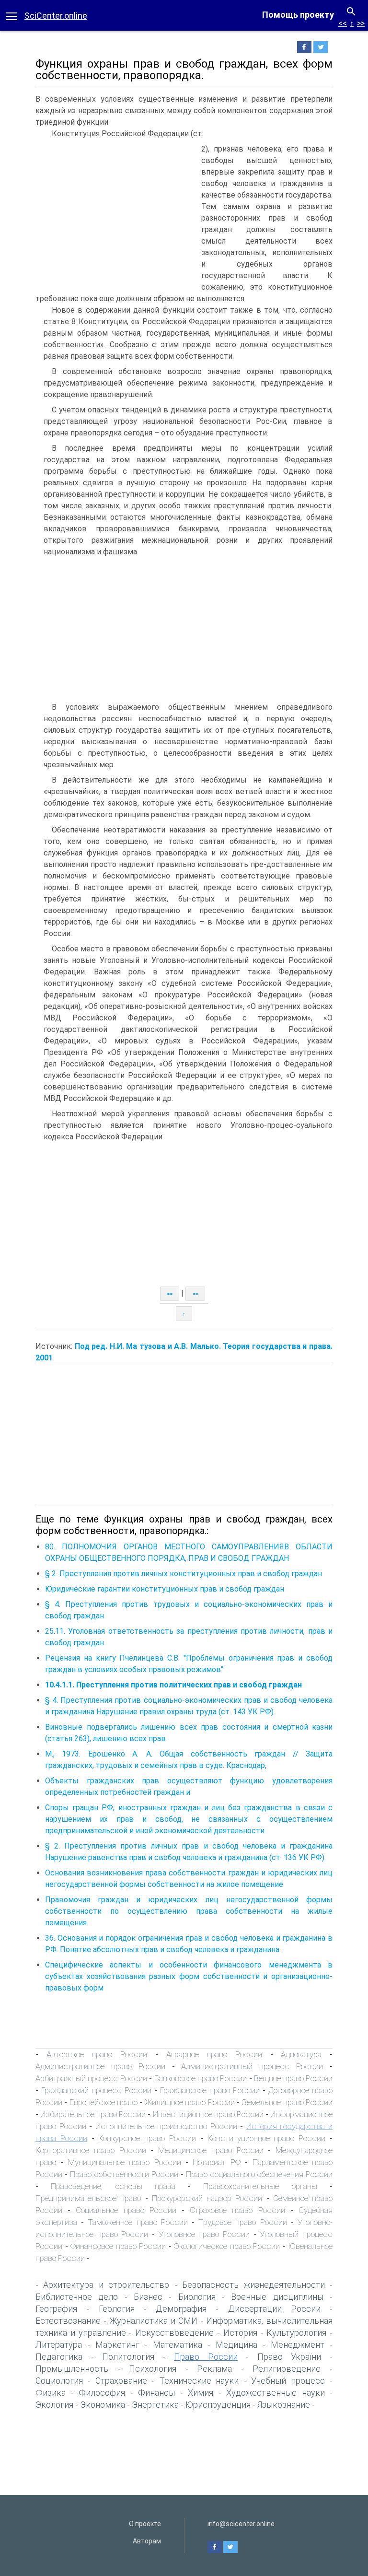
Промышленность (72, 2369)
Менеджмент (298, 2345)
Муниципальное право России (125, 2162)
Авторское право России (97, 2054)
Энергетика (155, 2405)
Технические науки (199, 2381)
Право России (206, 2357)
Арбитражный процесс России (91, 2078)
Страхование (121, 2381)
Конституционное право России (267, 2138)
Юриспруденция (218, 2405)
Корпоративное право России (91, 2150)
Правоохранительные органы (260, 2186)
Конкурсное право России (147, 2138)
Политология (128, 2357)
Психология (153, 2369)
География (56, 2309)
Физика (51, 2393)
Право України (289, 2357)
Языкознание (284, 2405)
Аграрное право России (214, 2054)
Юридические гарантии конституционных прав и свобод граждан (165, 1589)
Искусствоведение (174, 2333)
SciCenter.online (56, 16)
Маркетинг (117, 2345)
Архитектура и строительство (106, 2285)
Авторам (147, 2541)
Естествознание (68, 2321)
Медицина (236, 2345)
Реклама (214, 2369)
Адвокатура (301, 2054)
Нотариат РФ (216, 2162)
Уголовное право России (204, 2234)
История (240, 2333)
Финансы (156, 2393)
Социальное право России (126, 2210)
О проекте (145, 2524)
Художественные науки (276, 2393)
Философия (102, 2393)
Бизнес (148, 2297)
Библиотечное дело (77, 2297)
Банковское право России (201, 2078)
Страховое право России (237, 2210)
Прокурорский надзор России (207, 2198)
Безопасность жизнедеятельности (253, 2285)
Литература (59, 2345)
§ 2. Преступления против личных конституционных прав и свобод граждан (184, 1574)
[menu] (11, 15)
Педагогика (59, 2357)
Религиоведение (287, 2369)
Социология (59, 2381)
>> (361, 23)
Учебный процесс (288, 2381)
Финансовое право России (118, 2246)
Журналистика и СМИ (153, 2321)
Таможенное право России (138, 2222)
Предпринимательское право (88, 2198)
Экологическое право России (227, 2246)
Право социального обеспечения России (259, 2174)
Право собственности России (124, 2174)
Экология (54, 2405)
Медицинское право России (211, 2150)
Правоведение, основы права (113, 2186)
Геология (117, 2309)
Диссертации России (274, 2309)
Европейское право (103, 2102)
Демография (181, 2309)
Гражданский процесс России (96, 2090)
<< (343, 23)
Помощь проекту (298, 15)
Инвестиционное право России (208, 2114)
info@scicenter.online (241, 2524)
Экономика (103, 2405)
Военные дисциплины (277, 2297)
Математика (178, 2345)
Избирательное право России (93, 2114)
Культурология (296, 2333)
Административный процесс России (252, 2066)
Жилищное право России (190, 2102)
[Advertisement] (116, 215)
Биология (197, 2297)
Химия (201, 2393)
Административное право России (100, 2066)
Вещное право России (293, 2078)
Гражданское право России (210, 2090)
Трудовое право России (242, 2222)
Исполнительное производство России (166, 2126)
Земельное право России (287, 2102)
